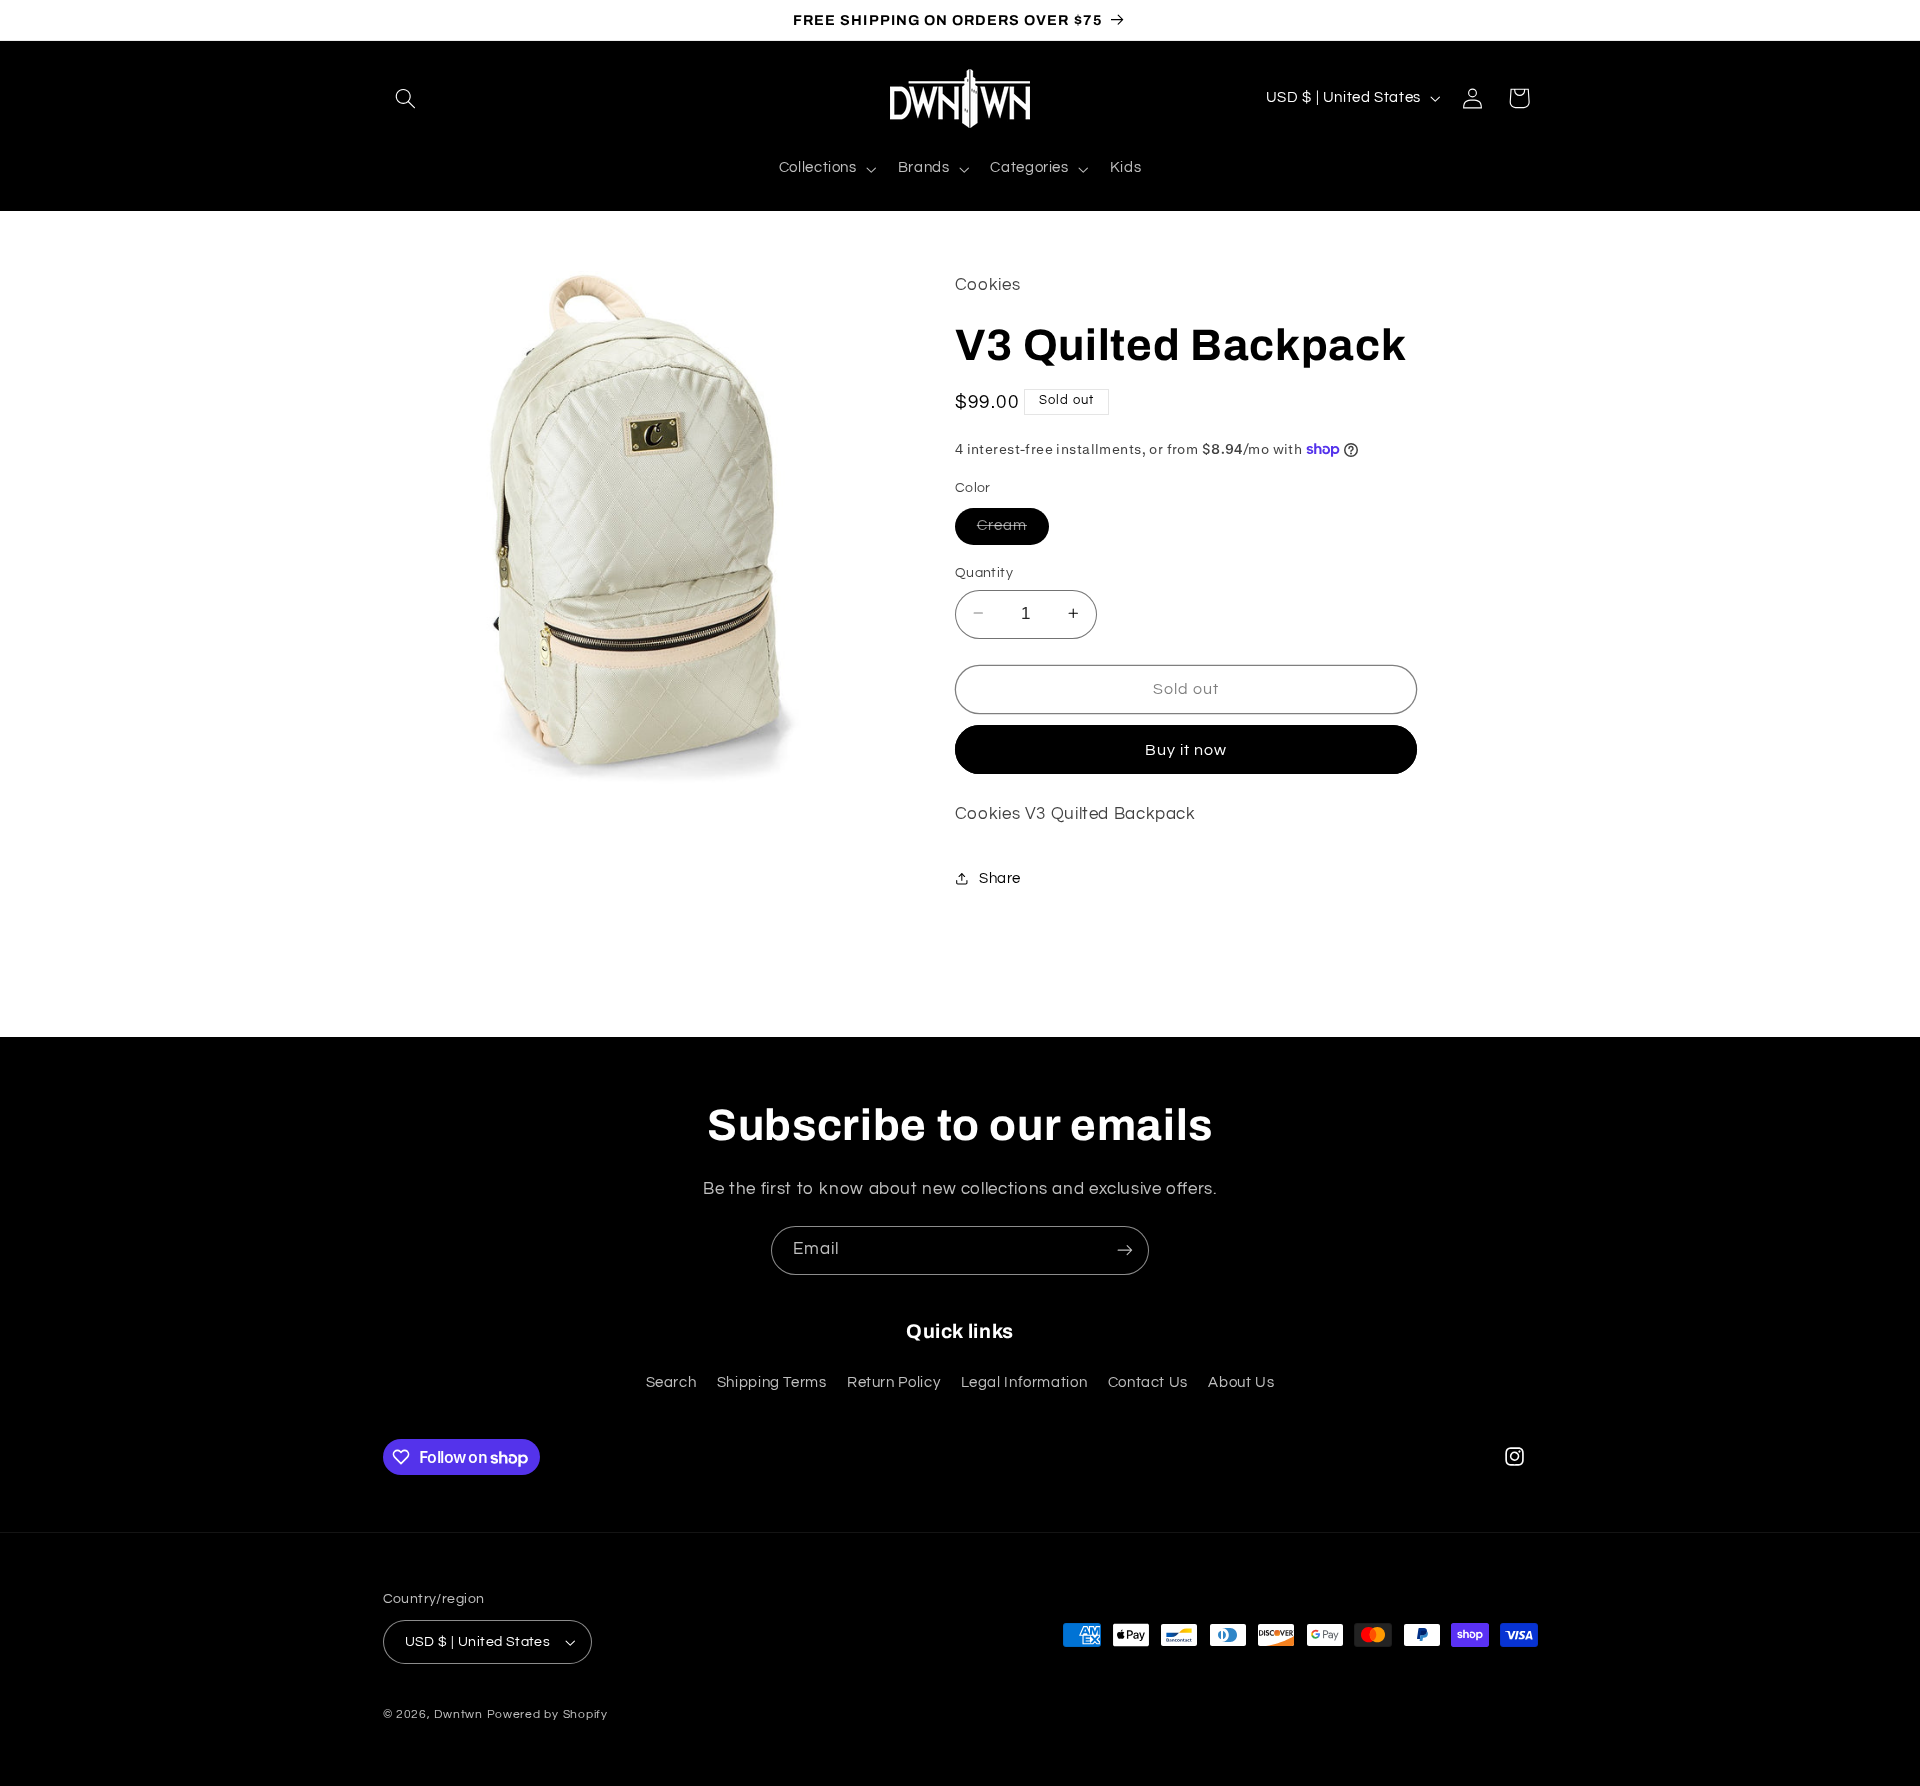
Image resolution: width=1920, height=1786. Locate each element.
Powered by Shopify (547, 1714)
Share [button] (1000, 878)
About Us (1241, 1382)
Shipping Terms (772, 1382)
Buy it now (1186, 749)
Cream (1013, 530)
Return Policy (893, 1382)
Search (671, 1382)
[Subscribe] (1125, 1250)
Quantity (984, 572)
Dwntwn (460, 1714)
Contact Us (1148, 1382)
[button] (406, 98)
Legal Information (1024, 1382)
